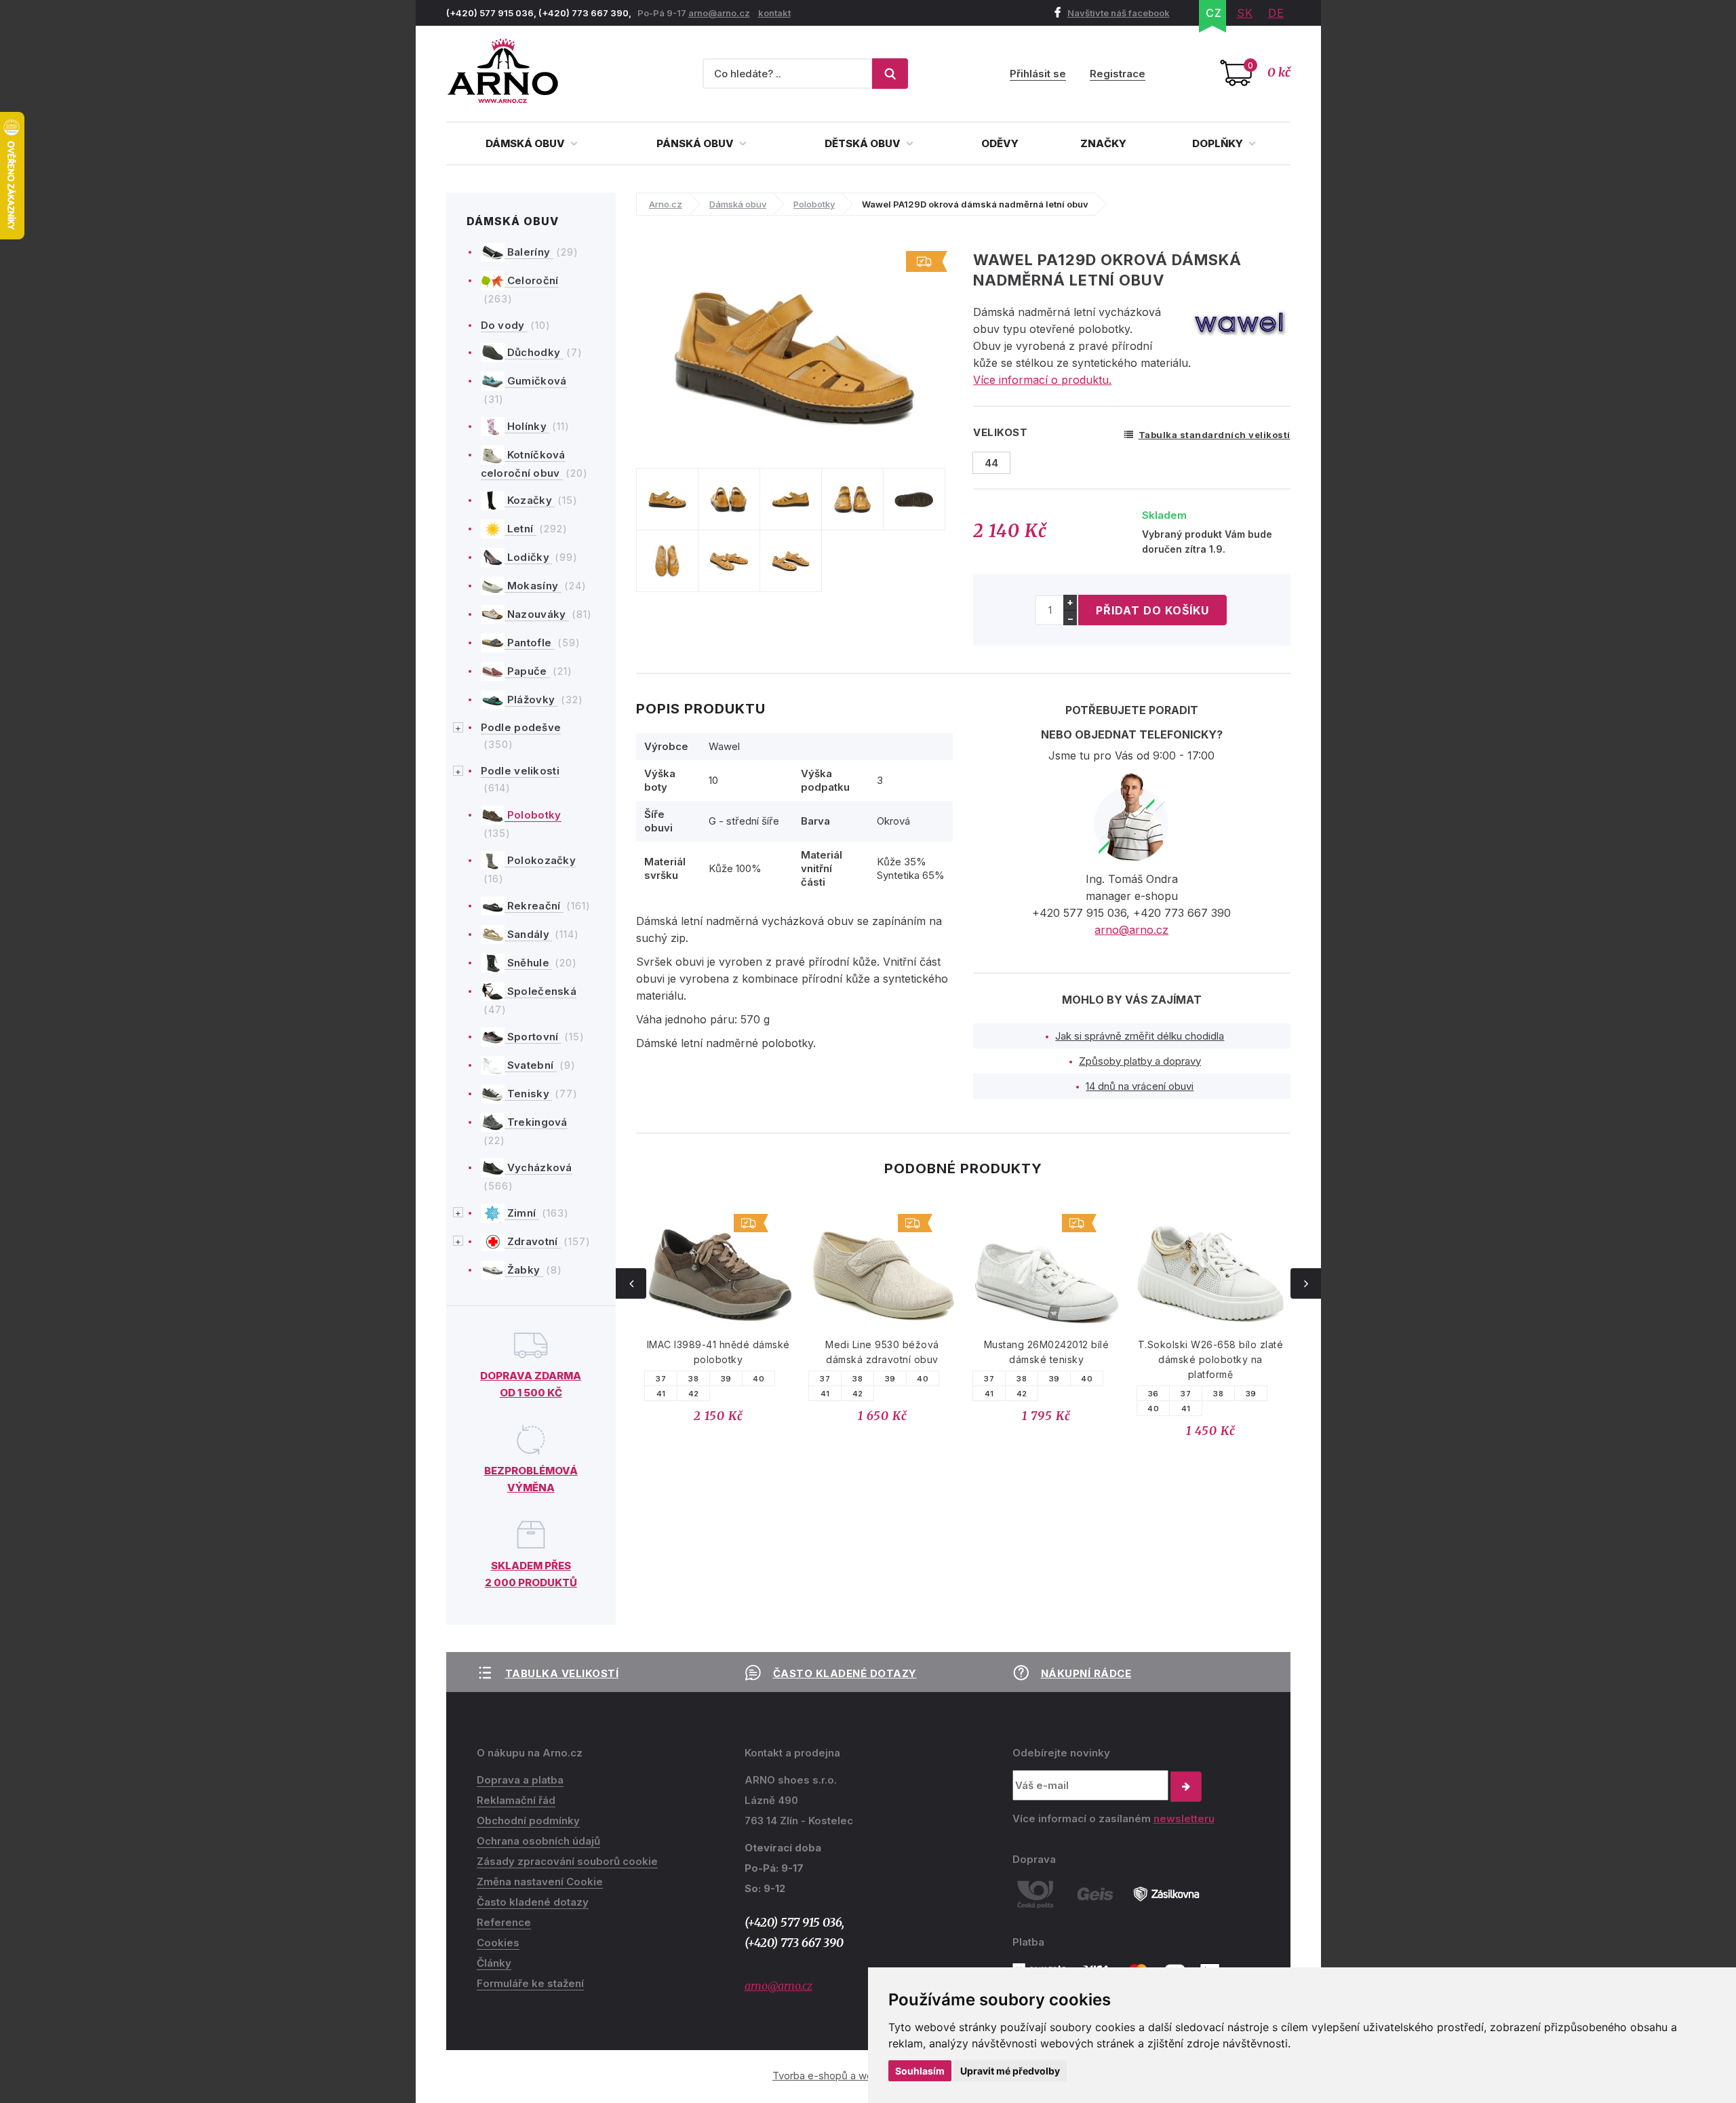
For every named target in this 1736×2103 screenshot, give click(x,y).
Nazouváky (537, 614)
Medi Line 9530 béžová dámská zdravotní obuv (718, 1352)
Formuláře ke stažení (530, 1983)
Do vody (504, 325)
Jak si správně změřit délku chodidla (1140, 1036)
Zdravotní (533, 1241)
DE (1276, 13)
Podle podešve (521, 727)
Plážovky (531, 700)
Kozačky (530, 500)
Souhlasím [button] (920, 2071)
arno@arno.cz (719, 13)
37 (661, 1379)
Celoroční (532, 280)
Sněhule (529, 963)
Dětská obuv (864, 143)
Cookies (498, 1943)
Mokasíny (533, 586)
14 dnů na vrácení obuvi (1140, 1086)
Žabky (524, 1270)
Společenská (541, 991)
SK (1245, 13)
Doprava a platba (520, 1780)
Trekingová (536, 1122)
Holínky (527, 426)
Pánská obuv (696, 143)
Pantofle (530, 643)
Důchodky (534, 352)
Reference (504, 1922)
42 (694, 1394)
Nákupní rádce (1086, 1673)
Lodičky (529, 557)
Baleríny (529, 252)
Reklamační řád (516, 1800)
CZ (1214, 13)
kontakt (774, 13)
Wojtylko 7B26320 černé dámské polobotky (1211, 1352)
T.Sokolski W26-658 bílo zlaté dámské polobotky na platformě (1047, 1359)
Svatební (531, 1065)
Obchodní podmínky (528, 1821)
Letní (520, 529)
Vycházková (538, 1167)
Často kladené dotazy (845, 1673)
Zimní (522, 1213)
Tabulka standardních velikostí (1215, 435)
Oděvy (1000, 143)
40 (758, 1379)
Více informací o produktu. (1042, 380)
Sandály (529, 934)
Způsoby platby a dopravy (1140, 1061)
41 (661, 1394)
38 (693, 1379)
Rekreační (534, 906)
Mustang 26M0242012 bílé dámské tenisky (883, 1352)
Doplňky (1219, 143)
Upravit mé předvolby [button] (1010, 2071)
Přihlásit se (1038, 74)
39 (726, 1379)
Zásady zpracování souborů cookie (567, 1861)
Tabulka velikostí (562, 1673)
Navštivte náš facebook (1119, 13)
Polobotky (533, 815)
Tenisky (529, 1094)
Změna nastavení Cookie (540, 1882)
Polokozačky (540, 860)
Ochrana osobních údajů (538, 1841)
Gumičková (536, 381)
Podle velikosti (520, 771)
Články (494, 1963)
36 (989, 1394)
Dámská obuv (526, 143)
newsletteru (1184, 1819)
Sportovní (533, 1037)
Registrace (1118, 74)
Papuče (527, 671)
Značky (1103, 143)
